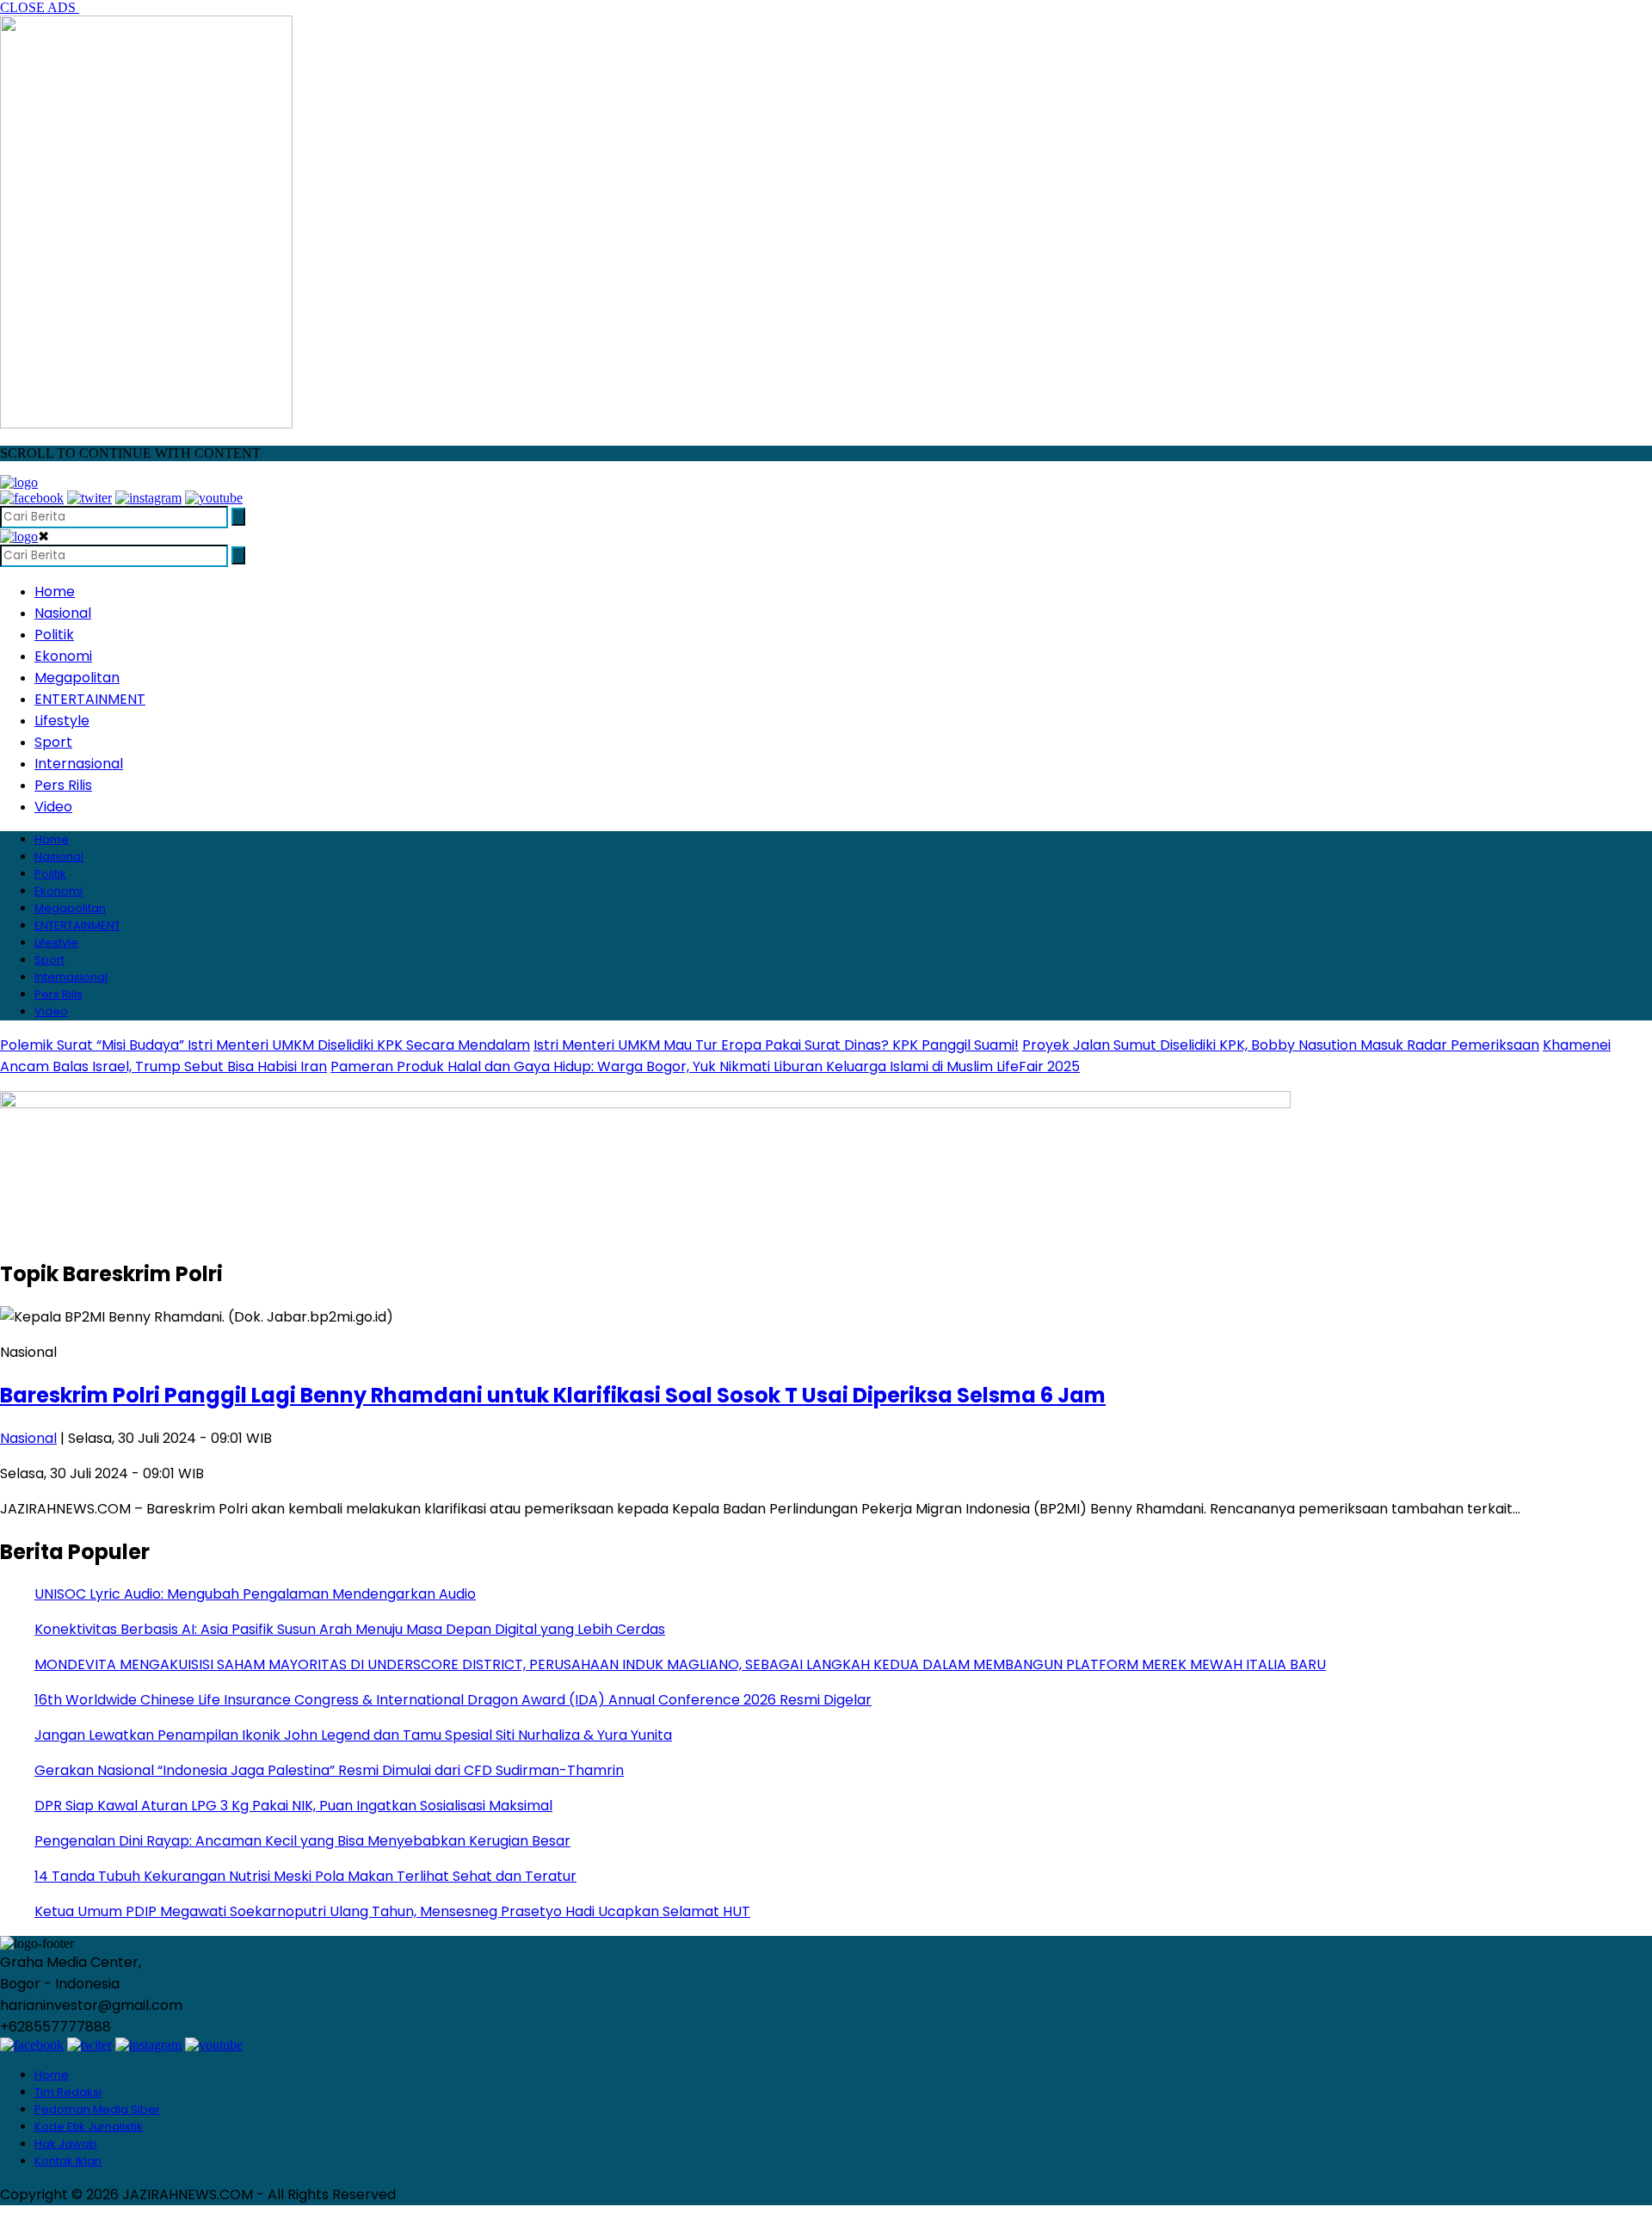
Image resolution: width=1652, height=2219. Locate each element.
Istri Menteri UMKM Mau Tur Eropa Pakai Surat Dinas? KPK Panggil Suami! (776, 1045)
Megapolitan (77, 678)
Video (53, 807)
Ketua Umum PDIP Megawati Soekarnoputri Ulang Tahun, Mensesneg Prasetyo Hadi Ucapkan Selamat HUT (392, 1911)
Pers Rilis (63, 785)
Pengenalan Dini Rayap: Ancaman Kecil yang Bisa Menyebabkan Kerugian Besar (302, 1841)
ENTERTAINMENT (90, 699)
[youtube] (214, 498)
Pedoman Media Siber (97, 2109)
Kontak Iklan (68, 2161)
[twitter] (89, 498)
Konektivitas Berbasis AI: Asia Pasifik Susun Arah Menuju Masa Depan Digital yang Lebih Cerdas (350, 1629)
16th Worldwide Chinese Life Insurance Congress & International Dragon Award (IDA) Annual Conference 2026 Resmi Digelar (453, 1700)
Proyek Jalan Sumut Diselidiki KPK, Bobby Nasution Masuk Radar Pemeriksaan (1281, 1045)
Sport (53, 742)
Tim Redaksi (68, 2092)
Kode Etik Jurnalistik (89, 2127)
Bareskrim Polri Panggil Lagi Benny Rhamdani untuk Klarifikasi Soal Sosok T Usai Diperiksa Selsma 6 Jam (553, 1395)
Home (55, 592)
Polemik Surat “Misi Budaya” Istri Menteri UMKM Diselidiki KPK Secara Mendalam (265, 1045)
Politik (54, 635)
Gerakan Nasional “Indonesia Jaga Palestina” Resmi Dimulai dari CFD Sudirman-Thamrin (329, 1770)
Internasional (79, 764)
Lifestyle (62, 721)
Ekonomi (63, 656)
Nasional (63, 613)
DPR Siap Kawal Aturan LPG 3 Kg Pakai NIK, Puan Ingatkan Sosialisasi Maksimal (293, 1806)
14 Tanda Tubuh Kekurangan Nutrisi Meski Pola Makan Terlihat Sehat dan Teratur (305, 1876)
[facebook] (32, 498)
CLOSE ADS (40, 7)
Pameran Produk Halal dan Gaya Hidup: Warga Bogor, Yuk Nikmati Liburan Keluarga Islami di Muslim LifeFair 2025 (705, 1066)
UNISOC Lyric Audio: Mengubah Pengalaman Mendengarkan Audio (255, 1594)
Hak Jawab (66, 2144)
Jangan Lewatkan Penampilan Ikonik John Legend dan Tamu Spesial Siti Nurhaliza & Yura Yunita (353, 1735)
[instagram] (148, 498)
